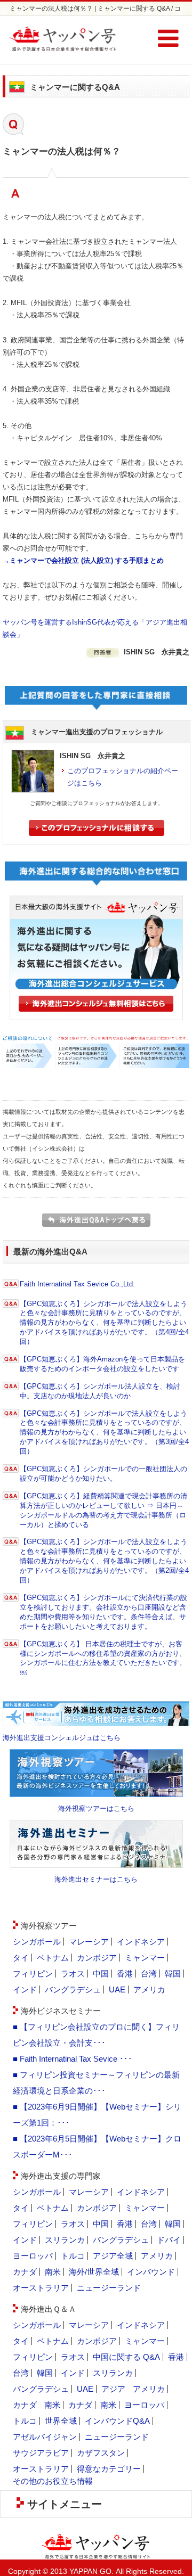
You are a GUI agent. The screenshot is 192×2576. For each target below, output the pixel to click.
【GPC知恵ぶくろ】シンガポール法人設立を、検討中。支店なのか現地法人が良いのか (100, 1391)
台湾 (149, 1974)
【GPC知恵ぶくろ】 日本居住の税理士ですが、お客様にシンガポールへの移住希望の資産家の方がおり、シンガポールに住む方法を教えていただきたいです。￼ (103, 1658)
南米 (53, 2272)
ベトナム (53, 1958)
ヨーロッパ (33, 2256)
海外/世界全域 (94, 2272)
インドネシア (141, 1942)
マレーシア (89, 1942)
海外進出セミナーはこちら (96, 1879)
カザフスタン (101, 2453)
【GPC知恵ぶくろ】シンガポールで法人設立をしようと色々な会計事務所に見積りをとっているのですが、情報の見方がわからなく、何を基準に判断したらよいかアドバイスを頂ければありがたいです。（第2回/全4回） (104, 1561)
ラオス (73, 1974)
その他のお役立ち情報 (53, 2481)
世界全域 (61, 2421)
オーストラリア (41, 2288)
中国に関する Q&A (126, 2357)
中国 (101, 1974)
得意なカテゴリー (109, 2469)
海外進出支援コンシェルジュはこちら (62, 1738)
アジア (113, 2389)
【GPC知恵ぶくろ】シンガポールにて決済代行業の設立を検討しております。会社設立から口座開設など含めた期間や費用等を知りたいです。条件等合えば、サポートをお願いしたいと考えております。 (103, 1612)
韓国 (173, 1974)
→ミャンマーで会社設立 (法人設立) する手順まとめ (83, 560)
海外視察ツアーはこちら (96, 1808)
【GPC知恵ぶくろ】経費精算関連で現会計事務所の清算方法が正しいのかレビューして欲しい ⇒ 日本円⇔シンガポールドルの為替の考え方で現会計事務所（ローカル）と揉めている (103, 1510)
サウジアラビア (41, 2453)
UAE (117, 1990)
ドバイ (169, 2240)
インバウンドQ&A (117, 2421)
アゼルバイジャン (45, 2437)
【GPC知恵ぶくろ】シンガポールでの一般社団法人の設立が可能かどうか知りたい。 (103, 1474)
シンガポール (37, 1942)
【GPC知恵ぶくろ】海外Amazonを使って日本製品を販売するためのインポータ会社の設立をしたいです (102, 1364)
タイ (21, 1958)
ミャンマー (145, 1958)
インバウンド (151, 2272)
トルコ (73, 2256)
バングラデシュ (73, 1990)
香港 (125, 1974)
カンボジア (97, 1958)
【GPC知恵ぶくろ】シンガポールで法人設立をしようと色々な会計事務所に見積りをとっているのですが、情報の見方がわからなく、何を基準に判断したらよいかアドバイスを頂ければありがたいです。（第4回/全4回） (104, 1323)
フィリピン (33, 1974)
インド (25, 1990)
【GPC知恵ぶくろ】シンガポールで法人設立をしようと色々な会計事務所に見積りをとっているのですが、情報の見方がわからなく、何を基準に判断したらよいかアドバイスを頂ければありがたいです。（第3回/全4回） (104, 1433)
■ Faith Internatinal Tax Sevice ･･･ (73, 2059)
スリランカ (65, 2240)
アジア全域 (113, 2256)
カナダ (25, 2272)
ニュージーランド (109, 2288)
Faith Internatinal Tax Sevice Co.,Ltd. (77, 1284)
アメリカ (149, 1990)
